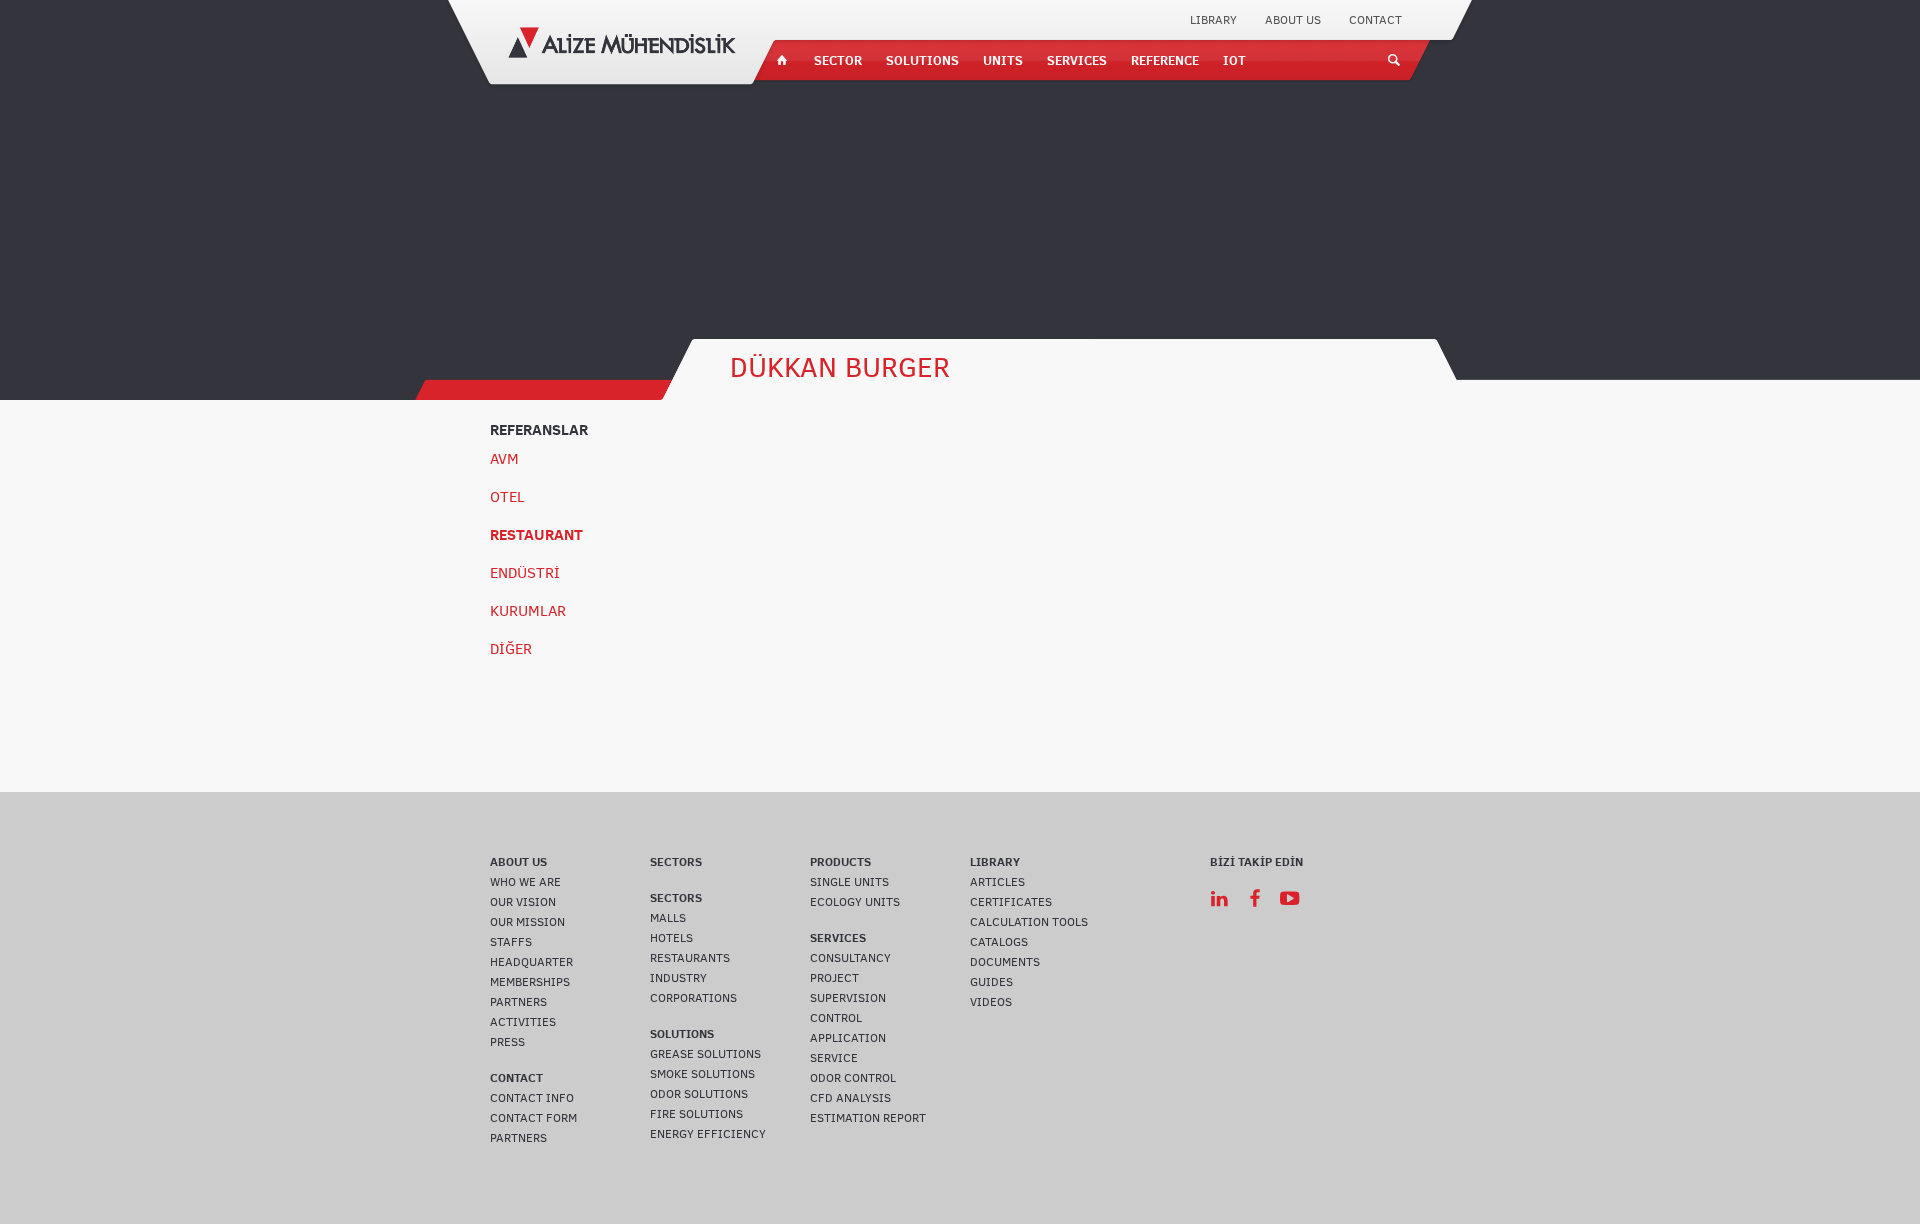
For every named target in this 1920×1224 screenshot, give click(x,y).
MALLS (668, 918)
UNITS (1003, 60)
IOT (1234, 60)
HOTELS (671, 938)
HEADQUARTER (531, 962)
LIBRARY (1213, 20)
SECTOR (838, 60)
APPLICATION (848, 1038)
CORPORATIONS (693, 998)
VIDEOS (991, 1002)
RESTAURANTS (690, 958)
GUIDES (991, 982)
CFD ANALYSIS (850, 1098)
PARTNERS (518, 1002)
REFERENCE (1165, 60)
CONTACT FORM (533, 1118)
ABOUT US (1293, 20)
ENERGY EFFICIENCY (708, 1134)
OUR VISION (523, 902)
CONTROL (836, 1018)
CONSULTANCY (850, 958)
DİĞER (511, 649)
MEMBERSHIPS (530, 982)
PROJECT (834, 978)
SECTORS (676, 861)
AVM (504, 459)
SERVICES (1077, 60)
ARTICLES (997, 882)
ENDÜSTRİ (525, 573)
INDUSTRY (678, 978)
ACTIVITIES (523, 1022)
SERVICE (834, 1058)
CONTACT (1375, 20)
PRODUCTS (840, 861)
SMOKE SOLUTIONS (702, 1074)
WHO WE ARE (525, 882)
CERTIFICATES (1011, 902)
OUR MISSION (527, 922)
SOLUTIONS (922, 60)
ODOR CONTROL (853, 1078)
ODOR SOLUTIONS (699, 1094)
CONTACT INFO (532, 1098)
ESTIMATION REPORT (868, 1118)
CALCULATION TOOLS (1029, 922)
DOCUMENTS (1005, 962)
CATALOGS (999, 942)
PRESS (507, 1042)
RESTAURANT (536, 534)
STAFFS (511, 942)
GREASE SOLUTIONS (705, 1054)
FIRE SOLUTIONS (696, 1114)
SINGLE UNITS (849, 882)
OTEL (507, 497)
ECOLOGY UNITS (855, 902)
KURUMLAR (528, 611)
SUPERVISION (848, 998)
